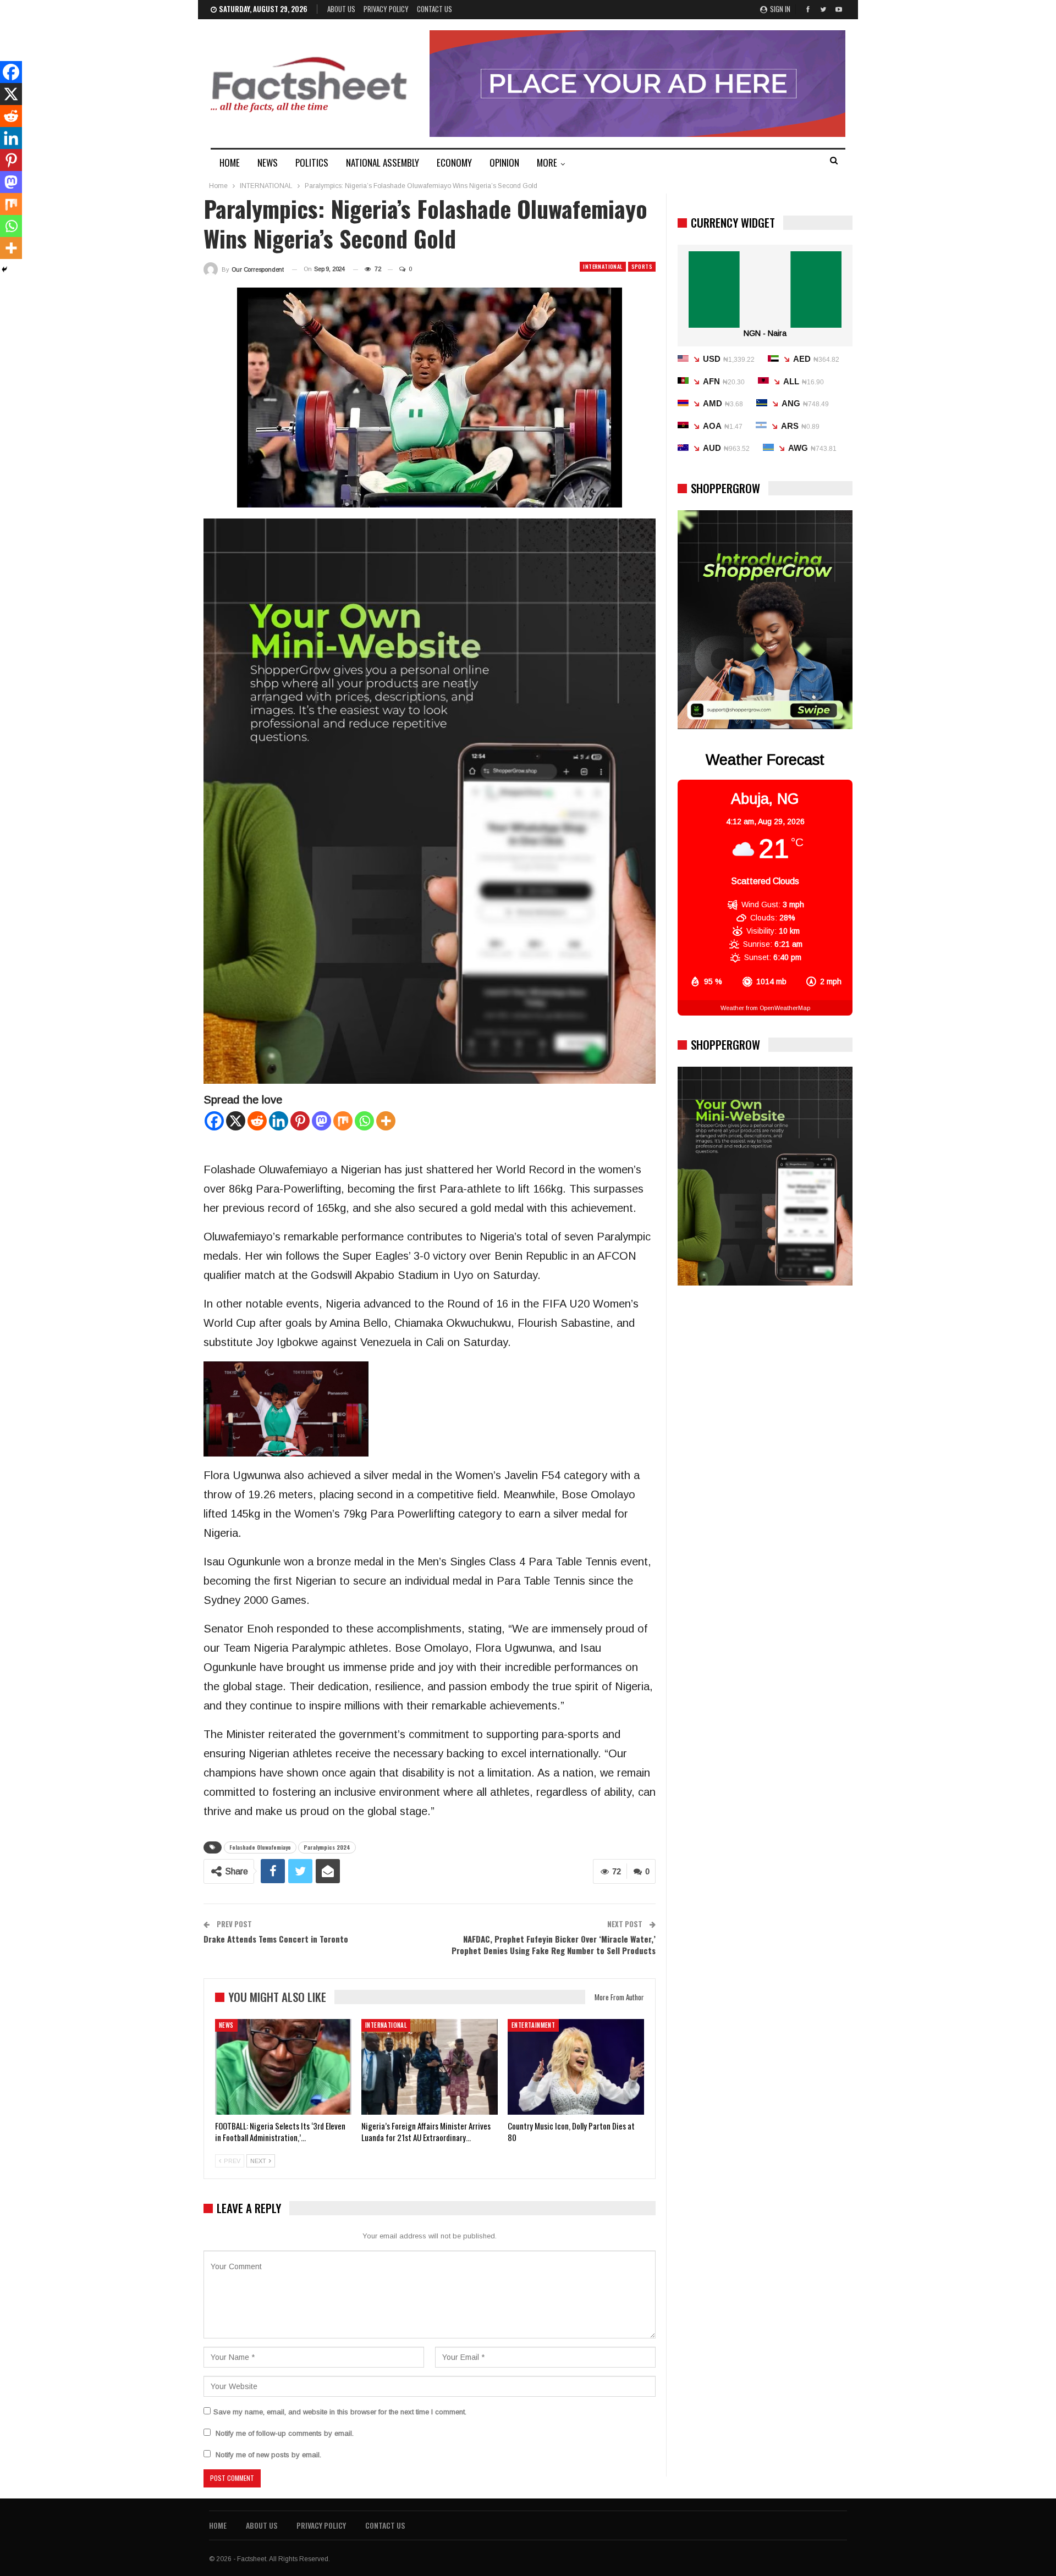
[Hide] (4, 269)
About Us (341, 9)
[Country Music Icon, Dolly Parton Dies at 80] (576, 2067)
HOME (230, 162)
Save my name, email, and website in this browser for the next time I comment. (340, 2412)
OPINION (504, 162)
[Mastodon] (321, 1121)
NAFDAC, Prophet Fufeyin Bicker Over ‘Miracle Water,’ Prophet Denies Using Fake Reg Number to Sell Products (554, 1945)
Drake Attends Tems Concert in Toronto (276, 1939)
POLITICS (312, 162)
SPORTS (642, 266)
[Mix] (343, 1121)
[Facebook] (214, 1121)
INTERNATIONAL (603, 266)
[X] (236, 1121)
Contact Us (435, 9)
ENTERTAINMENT (533, 2025)
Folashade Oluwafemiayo (260, 1847)
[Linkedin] (279, 1121)
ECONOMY (454, 162)
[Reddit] (257, 1121)
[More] (386, 1121)
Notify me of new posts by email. (268, 2455)
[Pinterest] (300, 1121)
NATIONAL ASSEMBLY (383, 162)
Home (218, 2525)
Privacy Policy (386, 9)
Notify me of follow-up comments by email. (285, 2433)
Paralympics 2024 (327, 1847)
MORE (547, 162)
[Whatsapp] (364, 1121)
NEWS (268, 162)
